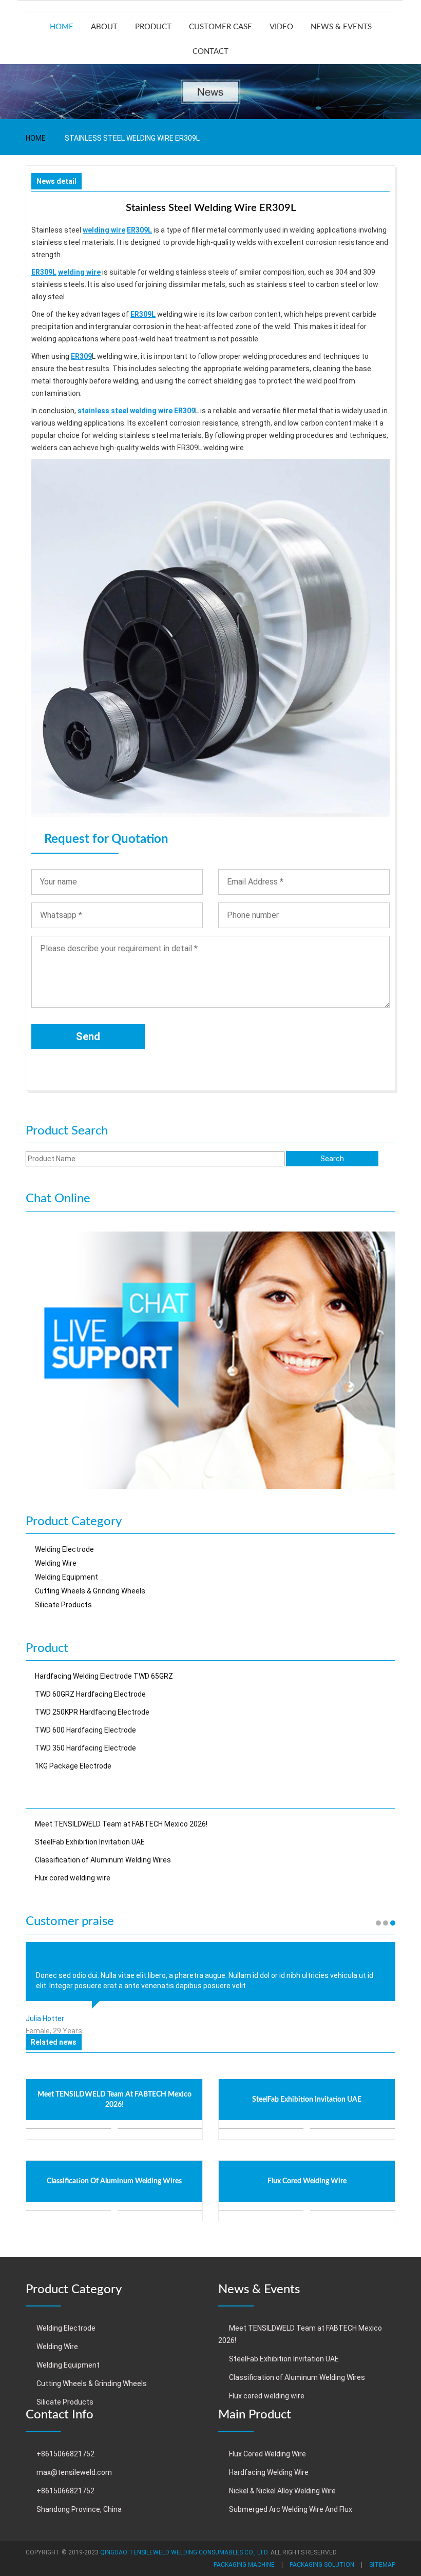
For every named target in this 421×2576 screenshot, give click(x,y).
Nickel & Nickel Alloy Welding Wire (282, 2491)
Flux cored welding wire (73, 1878)
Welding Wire (56, 1563)
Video (281, 27)
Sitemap (382, 2565)
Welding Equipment (66, 1577)
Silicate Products (63, 1605)
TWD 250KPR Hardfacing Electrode (92, 1712)
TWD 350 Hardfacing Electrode (85, 1748)
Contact (210, 52)
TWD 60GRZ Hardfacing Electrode (90, 1694)
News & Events (341, 27)
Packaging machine (244, 2565)
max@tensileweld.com (74, 2472)
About (104, 27)
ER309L (139, 230)
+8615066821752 (65, 2454)
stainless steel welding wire (125, 411)
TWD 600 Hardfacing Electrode (85, 1730)
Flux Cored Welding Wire (267, 2454)
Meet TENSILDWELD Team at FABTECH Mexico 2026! (121, 1824)
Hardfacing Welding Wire (269, 2472)
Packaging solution (322, 2565)
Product (153, 27)
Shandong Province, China (79, 2509)
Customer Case (221, 27)
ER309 (81, 356)
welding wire (104, 230)
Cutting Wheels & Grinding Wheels (90, 1591)
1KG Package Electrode (73, 1766)
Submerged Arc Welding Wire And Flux (291, 2509)
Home (62, 27)
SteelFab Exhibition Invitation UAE (90, 1842)
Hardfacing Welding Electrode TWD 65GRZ (104, 1676)
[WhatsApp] (210, 1359)
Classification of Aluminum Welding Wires (103, 1860)
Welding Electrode (64, 1549)
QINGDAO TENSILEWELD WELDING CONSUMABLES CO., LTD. (185, 2552)
